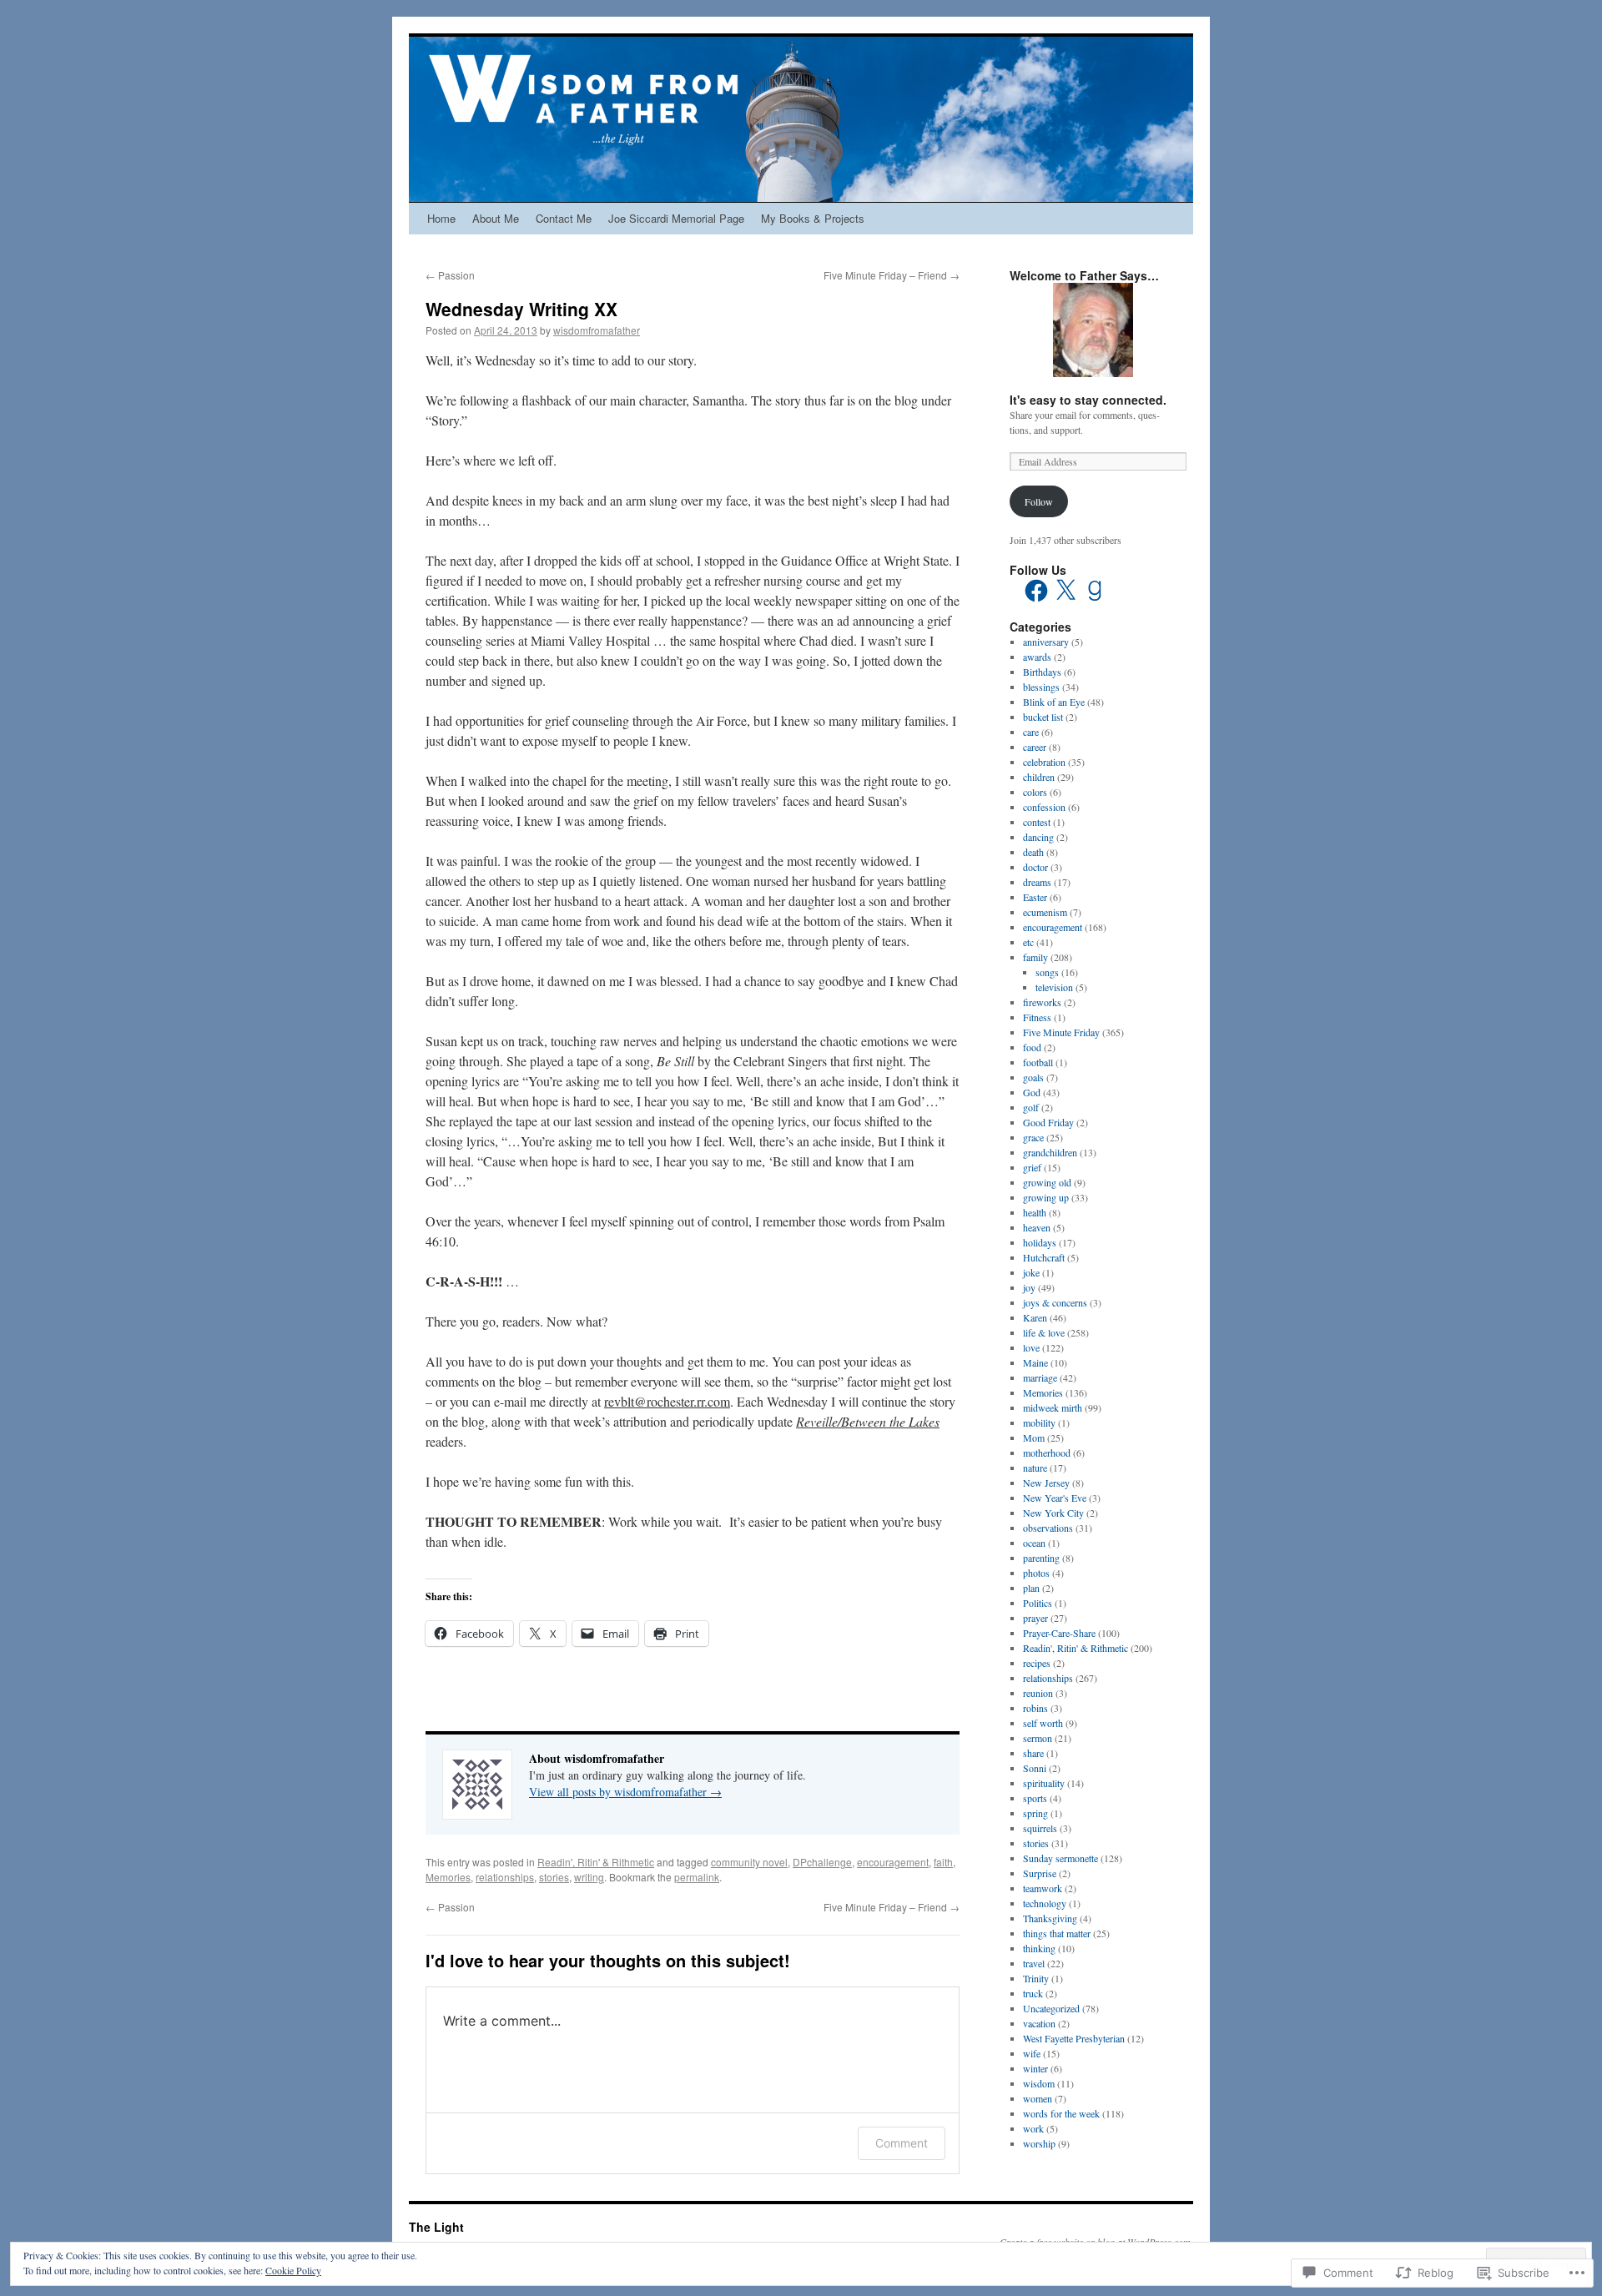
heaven (1037, 1227)
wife (1032, 2053)
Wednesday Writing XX (521, 309)
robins (1035, 1708)
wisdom (1039, 2083)
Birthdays (1042, 672)
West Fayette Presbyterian (1074, 2038)
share (1033, 1753)
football (1038, 1062)
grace (1033, 1137)
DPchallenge (822, 1862)
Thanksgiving (1050, 1918)
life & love (1044, 1332)
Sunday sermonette (1060, 1858)
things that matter (1057, 1933)
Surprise (1040, 1873)
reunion (1038, 1693)
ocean (1034, 1543)
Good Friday (1048, 1122)
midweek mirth (1053, 1407)
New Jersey (1046, 1483)
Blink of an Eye (1054, 702)
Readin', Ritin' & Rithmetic (596, 1862)
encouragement (893, 1862)
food (1032, 1047)
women (1038, 2098)
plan (1031, 1588)
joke (1031, 1272)
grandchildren (1050, 1152)
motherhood (1047, 1453)
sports (1035, 1798)
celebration (1044, 762)
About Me (496, 218)
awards (1037, 657)
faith (943, 1862)
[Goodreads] (1095, 591)
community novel (749, 1862)
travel (1034, 1963)
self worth (1043, 1723)
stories (554, 1877)
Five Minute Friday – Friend (892, 275)
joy (1029, 1287)
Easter (1035, 897)
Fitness (1037, 1017)
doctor (1035, 867)
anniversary (1046, 642)
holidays (1040, 1242)
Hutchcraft (1044, 1257)
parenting (1041, 1558)
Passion (450, 275)
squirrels (1040, 1828)
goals (1033, 1077)
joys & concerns (1055, 1302)
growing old (1047, 1182)
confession (1044, 807)
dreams (1037, 882)
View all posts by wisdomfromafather (625, 1792)
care (1031, 732)
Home (441, 218)
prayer (1035, 1618)
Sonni (1035, 1768)
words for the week (1061, 2113)
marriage (1040, 1377)
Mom (1034, 1438)
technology (1045, 1903)
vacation (1039, 2023)
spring (1035, 1813)
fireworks (1042, 1002)
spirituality (1044, 1783)
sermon (1038, 1738)
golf (1031, 1107)
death (1033, 852)
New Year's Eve (1055, 1498)
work (1033, 2128)
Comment (902, 2143)
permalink (697, 1877)
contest (1037, 822)
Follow (1039, 501)
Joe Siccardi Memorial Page (676, 218)
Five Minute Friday (1061, 1032)
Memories (448, 1877)
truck (1033, 1993)
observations (1048, 1528)
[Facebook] (1036, 591)
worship (1039, 2143)
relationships (505, 1877)
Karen (1035, 1317)
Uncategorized (1051, 2008)
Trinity (1036, 1978)
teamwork (1043, 1888)
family (1035, 957)
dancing (1038, 837)
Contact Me (564, 218)
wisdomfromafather (597, 330)
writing (589, 1877)
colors (1035, 792)
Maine (1035, 1362)
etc (1028, 942)
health (1035, 1212)
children (1039, 777)
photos (1036, 1573)
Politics (1038, 1603)
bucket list (1043, 717)
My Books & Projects (813, 218)
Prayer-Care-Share (1059, 1633)
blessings (1041, 687)
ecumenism (1045, 912)
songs (1047, 972)
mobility (1039, 1422)
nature (1035, 1468)
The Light (436, 2227)
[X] (1065, 591)
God (1032, 1092)
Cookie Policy (293, 2270)
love (1031, 1347)
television (1054, 987)
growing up (1046, 1197)
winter (1035, 2068)
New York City (1053, 1513)
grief (1032, 1167)
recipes (1037, 1663)
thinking (1039, 1948)
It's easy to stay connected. (1088, 400)
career (1035, 747)
